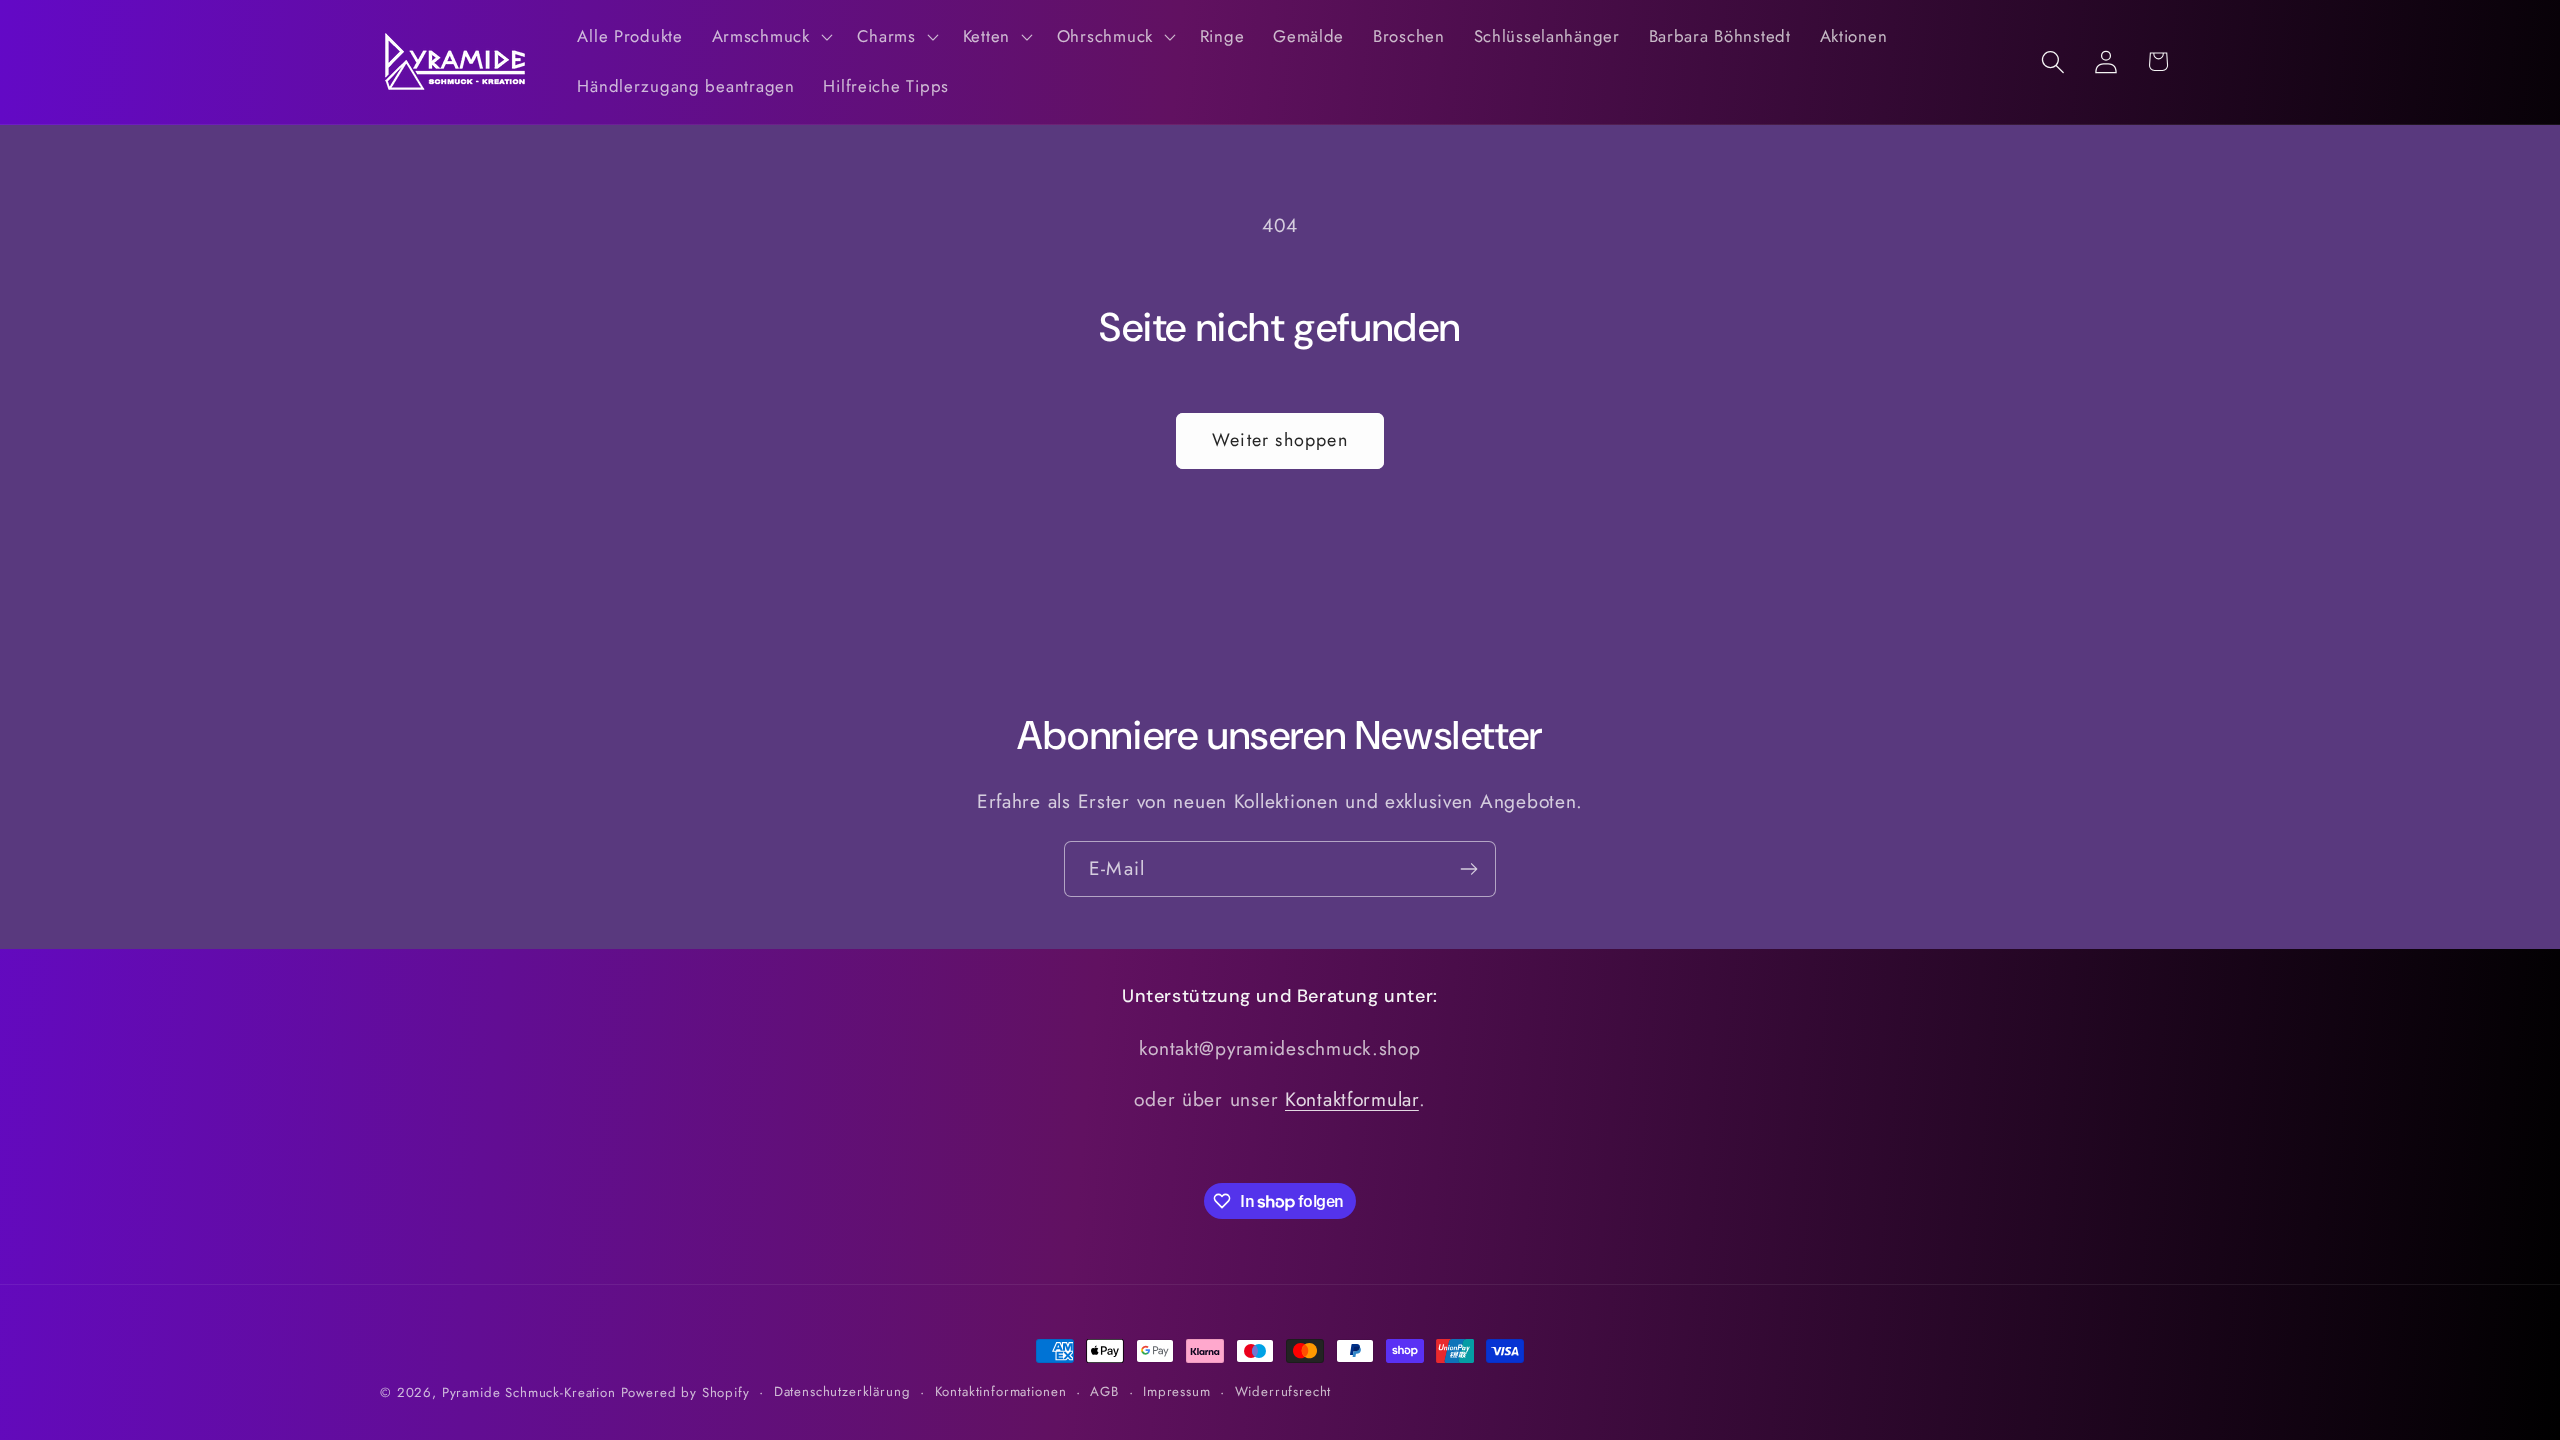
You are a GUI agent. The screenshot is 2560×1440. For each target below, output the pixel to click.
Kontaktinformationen (1001, 1391)
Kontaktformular (1352, 1099)
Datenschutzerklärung (842, 1391)
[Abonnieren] (1468, 869)
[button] (769, 37)
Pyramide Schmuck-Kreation (529, 1392)
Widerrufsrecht (1283, 1391)
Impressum (1177, 1391)
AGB (1104, 1391)
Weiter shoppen (1280, 440)
